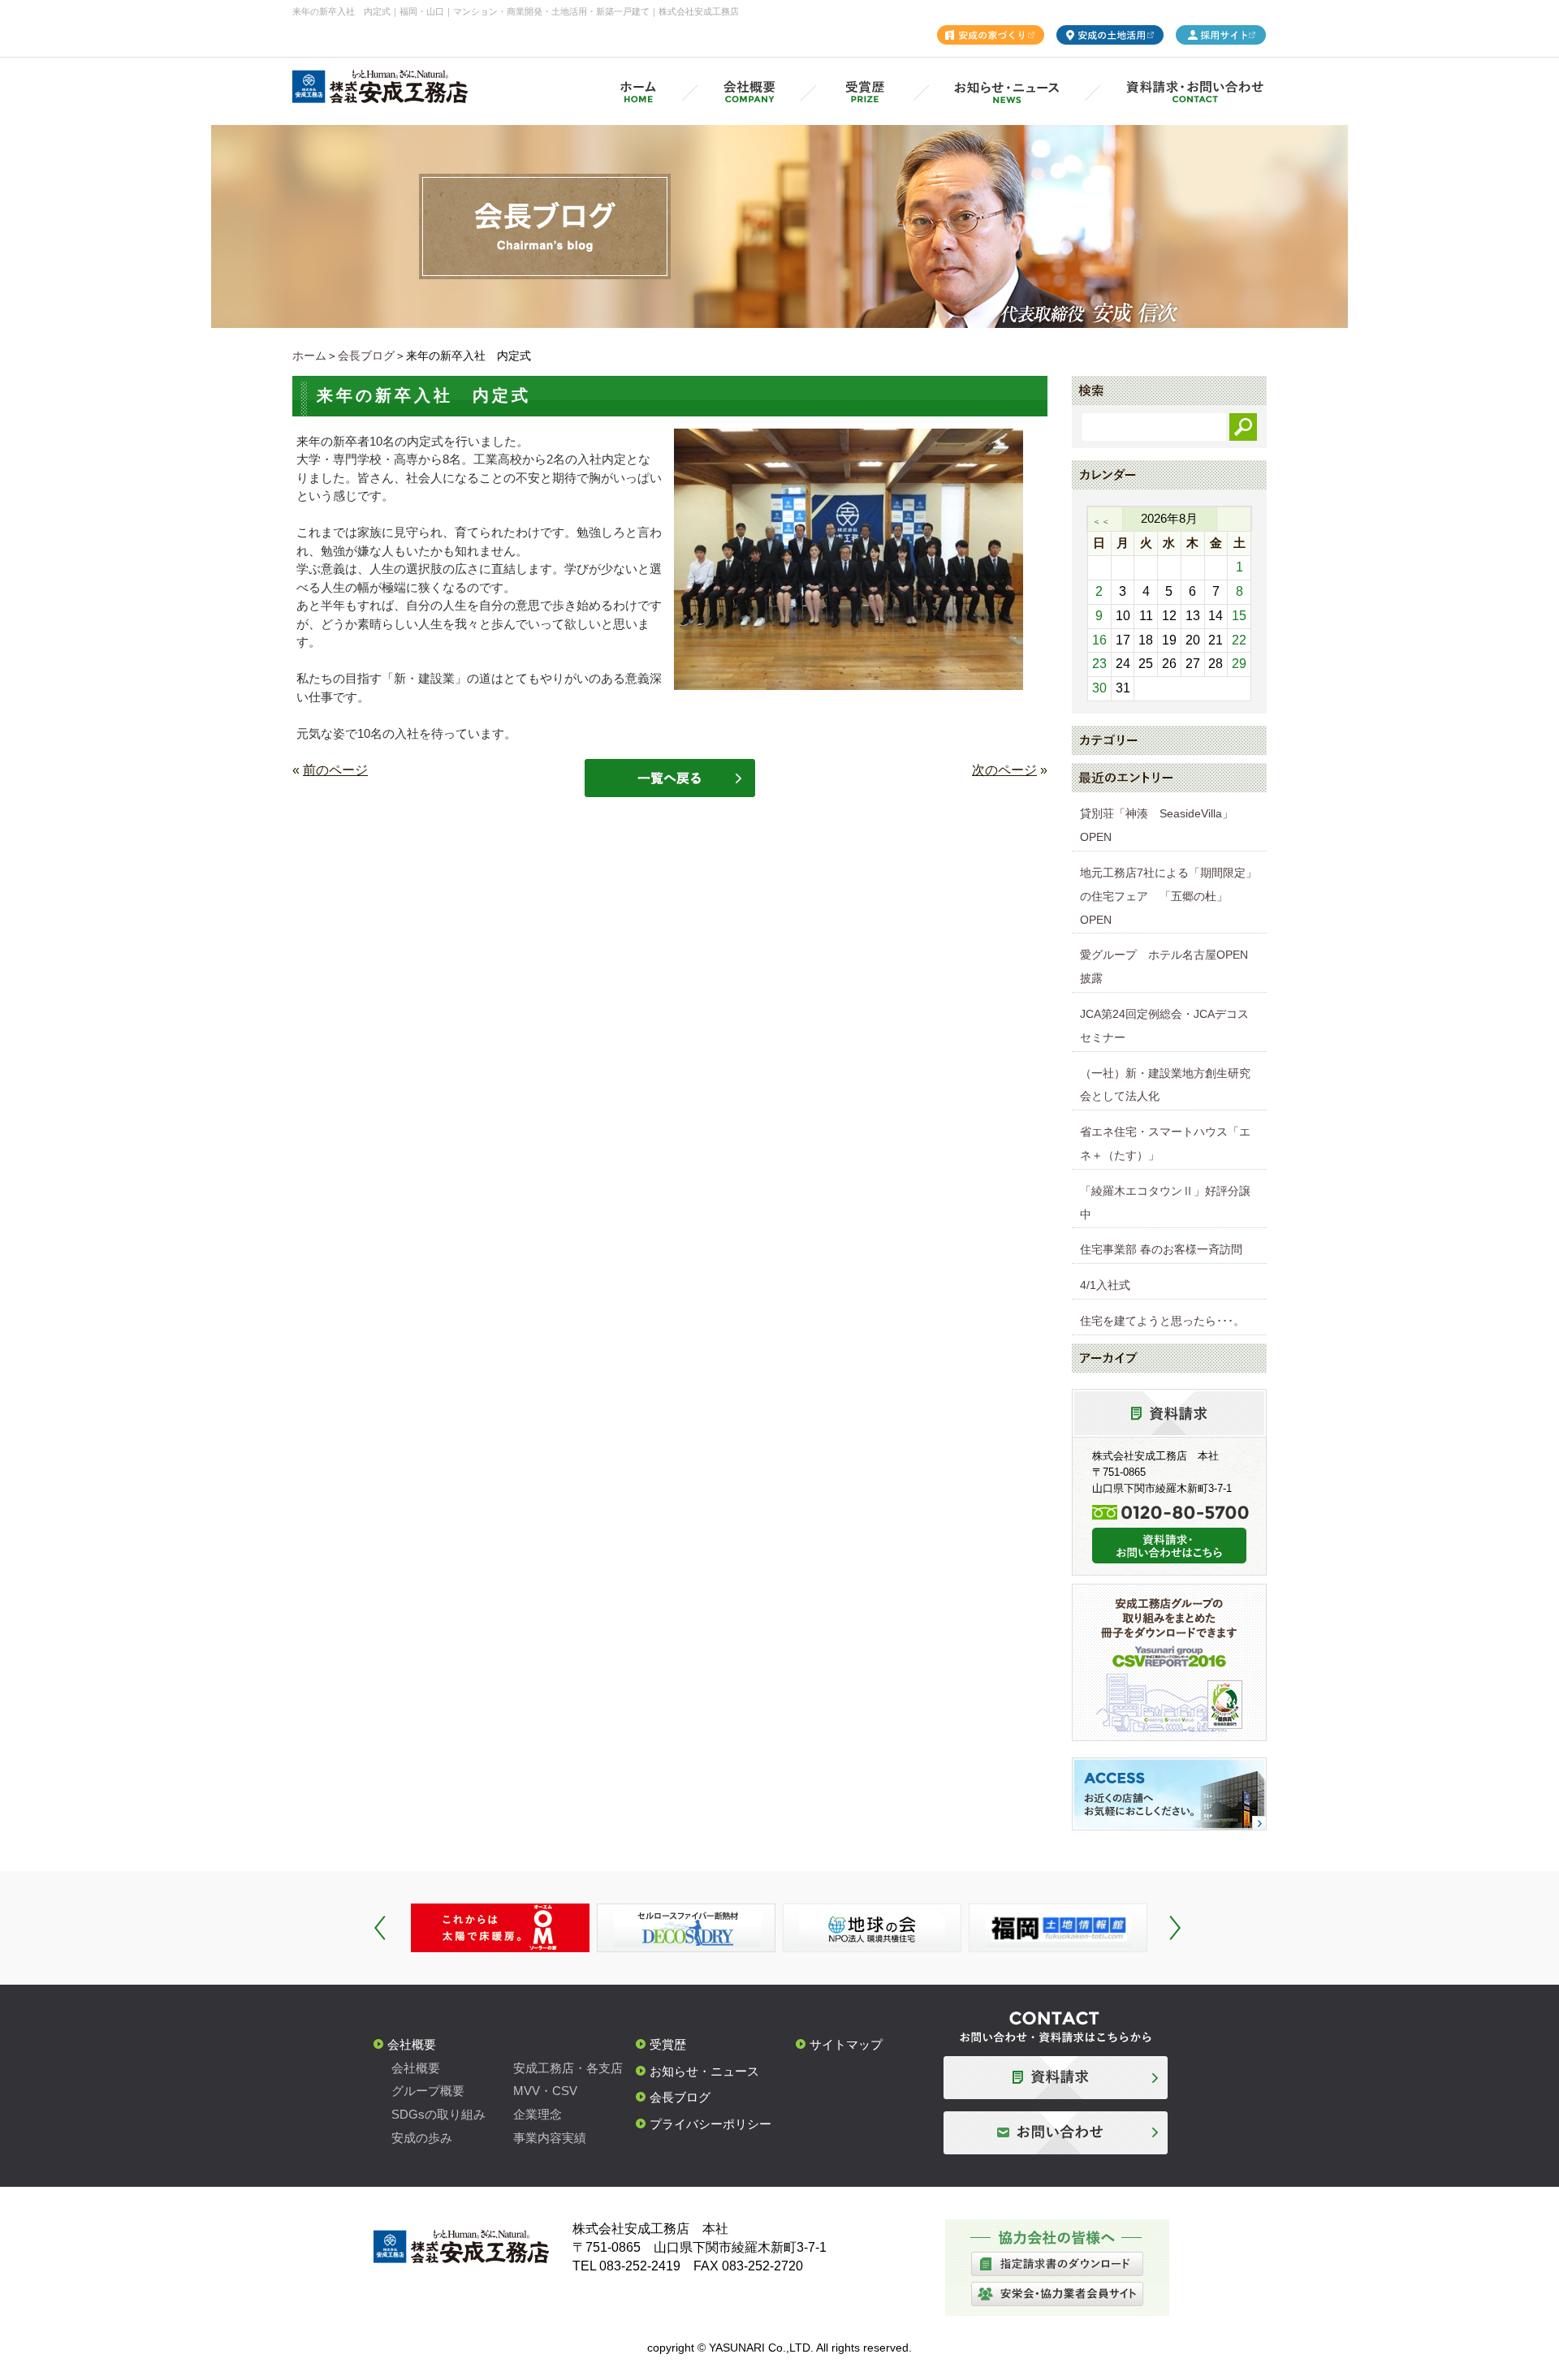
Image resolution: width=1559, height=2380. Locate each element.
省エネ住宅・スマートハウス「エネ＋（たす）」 (1165, 1143)
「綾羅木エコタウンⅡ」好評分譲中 (1165, 1203)
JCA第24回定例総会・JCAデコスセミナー (1164, 1026)
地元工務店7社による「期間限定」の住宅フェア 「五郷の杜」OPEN (1168, 896)
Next (1175, 1928)
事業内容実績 (550, 2138)
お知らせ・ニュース (704, 2071)
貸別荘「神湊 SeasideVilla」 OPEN (1162, 825)
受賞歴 (668, 2044)
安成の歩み (422, 2138)
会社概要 (412, 2044)
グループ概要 (428, 2091)
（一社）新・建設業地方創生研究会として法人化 (1165, 1085)
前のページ (335, 770)
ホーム (309, 356)
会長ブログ (366, 356)
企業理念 (538, 2114)
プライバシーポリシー (710, 2124)
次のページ (1004, 770)
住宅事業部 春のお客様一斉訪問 (1161, 1249)
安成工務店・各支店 (568, 2068)
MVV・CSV (545, 2091)
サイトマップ (846, 2044)
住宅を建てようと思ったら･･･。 (1162, 1321)
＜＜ (1101, 521)
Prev (380, 1928)
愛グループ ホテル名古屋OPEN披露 (1164, 966)
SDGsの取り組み (438, 2114)
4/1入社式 (1105, 1285)
